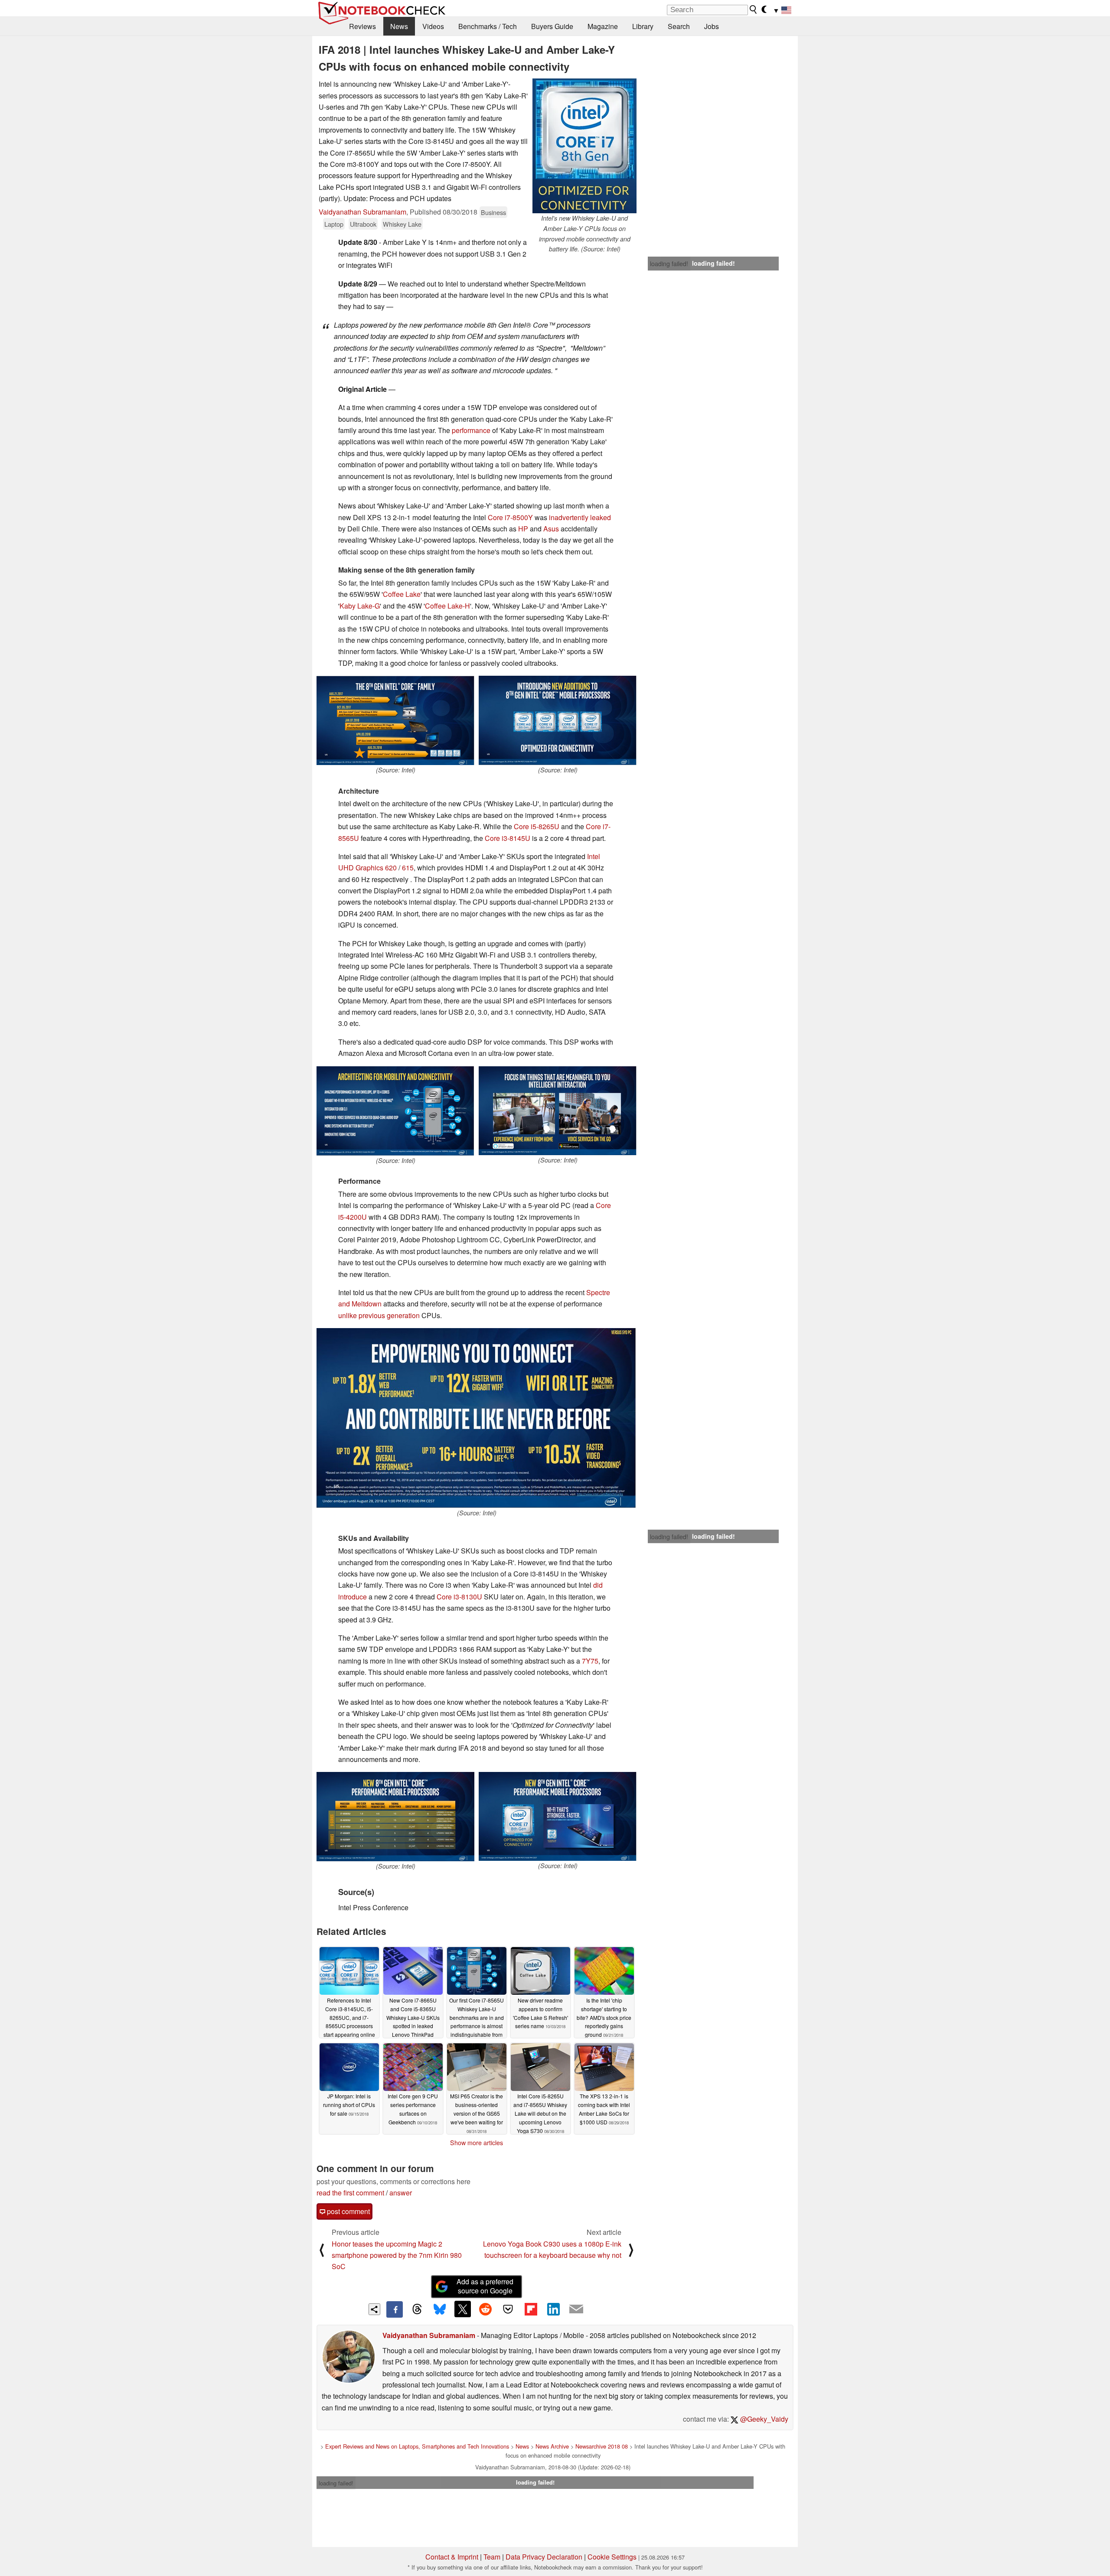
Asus (551, 529)
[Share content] (374, 2309)
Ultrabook (363, 224)
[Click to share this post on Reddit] (485, 2309)
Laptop (334, 224)
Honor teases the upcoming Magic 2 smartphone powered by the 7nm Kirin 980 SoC (397, 2255)
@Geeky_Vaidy (763, 2419)
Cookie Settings (612, 2557)
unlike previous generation (379, 1315)
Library (643, 26)
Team (492, 2557)
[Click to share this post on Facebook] (395, 2309)
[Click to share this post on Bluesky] (440, 2309)
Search (679, 26)
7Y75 (590, 1661)
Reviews (362, 26)
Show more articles (477, 2143)
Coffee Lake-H (447, 606)
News (399, 26)
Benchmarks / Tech (488, 26)
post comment (348, 2211)
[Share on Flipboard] (531, 2309)
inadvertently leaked (580, 517)
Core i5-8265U (537, 826)
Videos (433, 26)
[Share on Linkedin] (553, 2309)
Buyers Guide (552, 26)
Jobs (712, 26)
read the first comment (350, 2193)
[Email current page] (576, 2309)
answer (401, 2193)
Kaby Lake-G (360, 606)
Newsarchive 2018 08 (602, 2446)
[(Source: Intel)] (395, 720)
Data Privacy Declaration (544, 2557)
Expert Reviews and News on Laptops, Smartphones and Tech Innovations (417, 2446)
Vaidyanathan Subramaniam (362, 212)
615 (408, 868)
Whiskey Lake (402, 224)
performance (471, 430)
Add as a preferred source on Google (485, 2286)
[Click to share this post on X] (463, 2309)
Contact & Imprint (452, 2557)
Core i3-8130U (459, 1597)
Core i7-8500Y (510, 517)
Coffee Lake (402, 594)
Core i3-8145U (508, 838)
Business (493, 212)
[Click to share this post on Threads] (417, 2309)
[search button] (754, 10)
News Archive (552, 2446)
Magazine (603, 26)
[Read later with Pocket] (508, 2309)
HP (523, 529)
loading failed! (669, 264)
